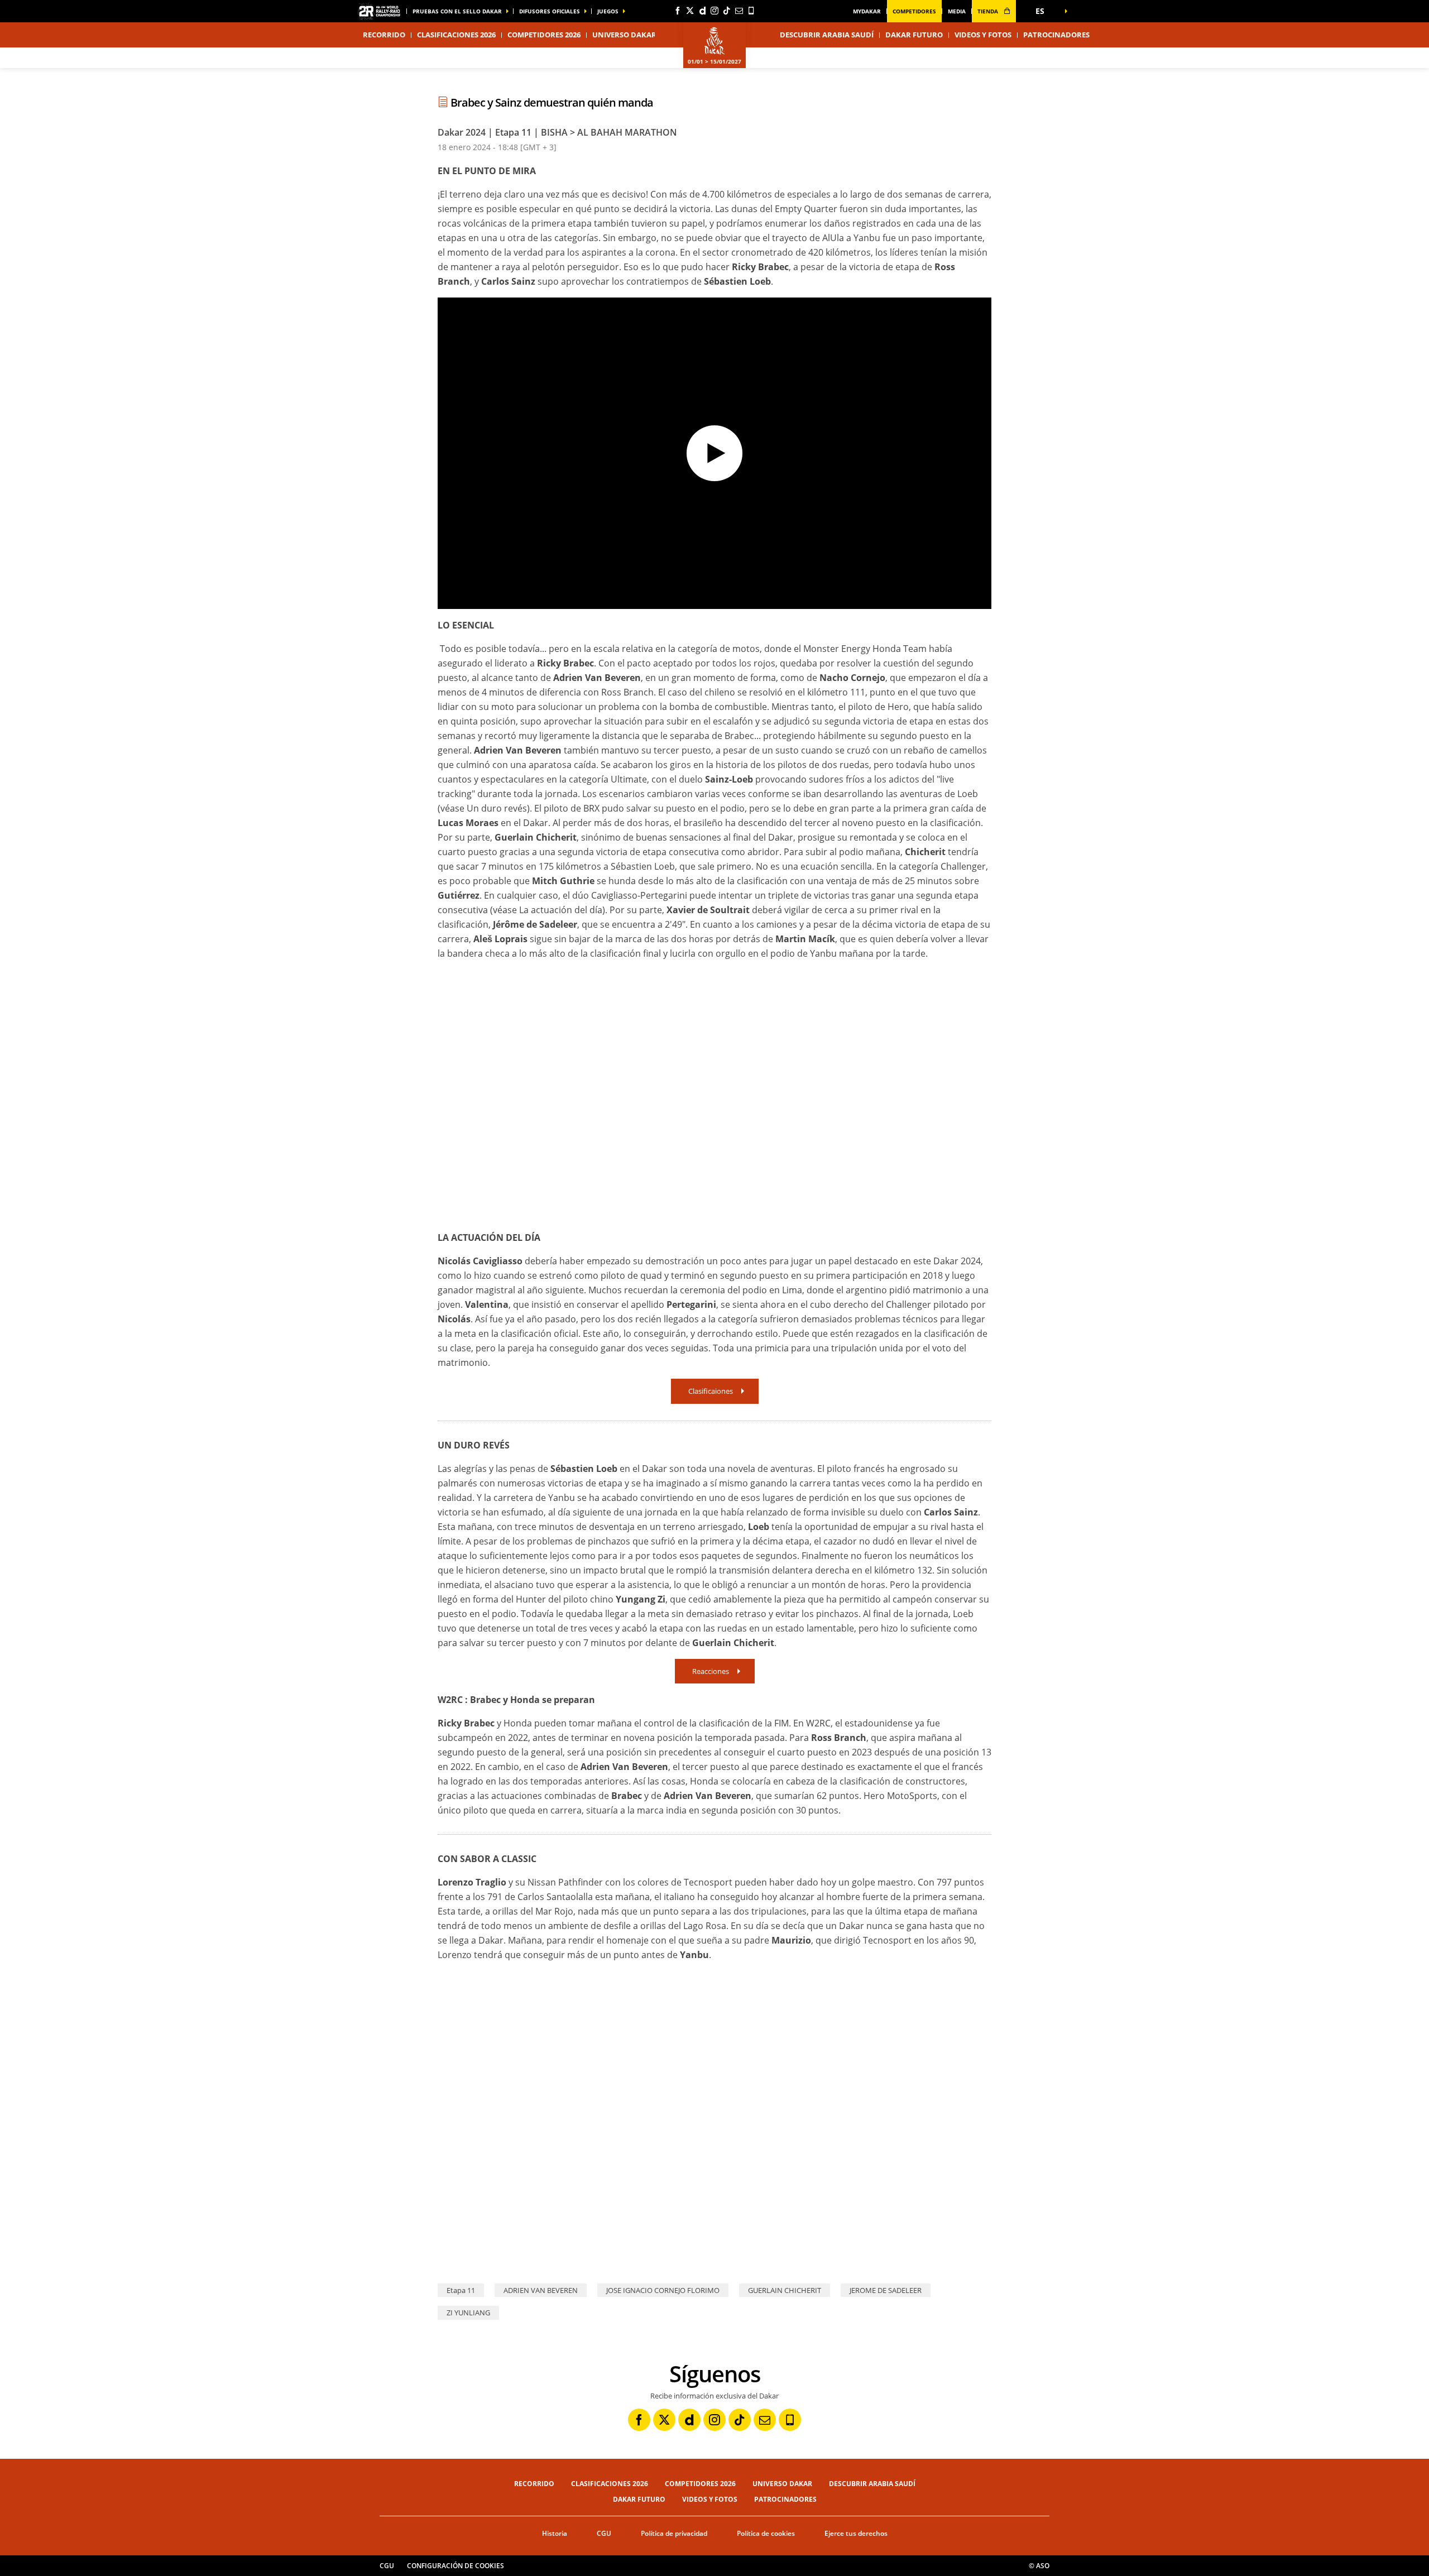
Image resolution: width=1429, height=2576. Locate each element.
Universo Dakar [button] (624, 35)
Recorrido (534, 2484)
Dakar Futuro (914, 35)
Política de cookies (766, 2533)
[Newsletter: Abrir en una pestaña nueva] (739, 11)
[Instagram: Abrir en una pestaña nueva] (714, 11)
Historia (555, 2533)
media (957, 11)
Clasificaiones (711, 1391)
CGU (604, 2533)
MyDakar (867, 11)
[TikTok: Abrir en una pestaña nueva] (727, 11)
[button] (1044, 11)
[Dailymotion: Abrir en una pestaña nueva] (702, 11)
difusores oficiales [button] (550, 11)
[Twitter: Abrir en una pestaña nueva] (690, 11)
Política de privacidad (674, 2533)
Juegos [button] (608, 11)
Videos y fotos (983, 35)
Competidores (914, 11)
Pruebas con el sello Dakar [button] (457, 11)
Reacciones (711, 1671)
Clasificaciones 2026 (456, 35)
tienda (989, 11)
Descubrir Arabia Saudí (827, 35)
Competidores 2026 (544, 35)
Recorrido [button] (384, 35)
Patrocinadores (1056, 35)
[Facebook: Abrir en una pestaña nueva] (678, 11)
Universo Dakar (782, 2484)
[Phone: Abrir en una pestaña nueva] (751, 11)
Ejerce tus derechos (856, 2533)
